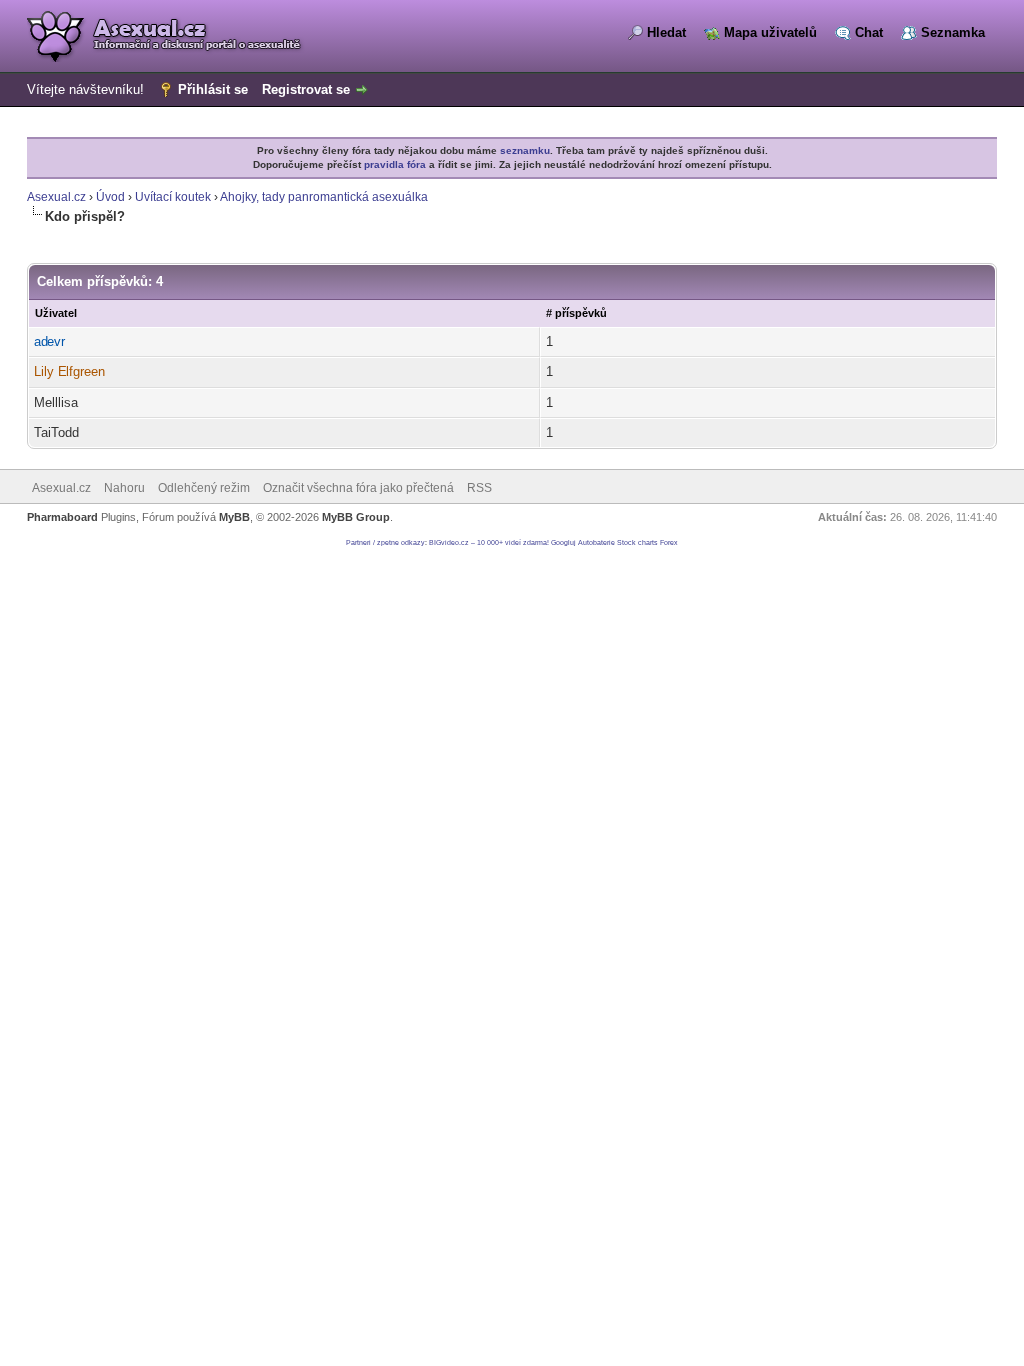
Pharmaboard (62, 517)
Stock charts (637, 542)
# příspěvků (576, 313)
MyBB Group (356, 517)
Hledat (666, 32)
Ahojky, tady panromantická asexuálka (324, 197)
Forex (669, 542)
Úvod (110, 197)
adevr (49, 341)
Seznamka (953, 32)
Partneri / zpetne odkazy (385, 542)
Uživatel (56, 313)
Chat (869, 32)
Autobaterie (596, 542)
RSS (479, 488)
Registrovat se (306, 89)
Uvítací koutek (173, 197)
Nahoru (124, 488)
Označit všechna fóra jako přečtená (358, 488)
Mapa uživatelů (770, 32)
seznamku (525, 150)
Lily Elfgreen (69, 371)
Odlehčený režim (204, 488)
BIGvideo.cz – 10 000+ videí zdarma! (489, 542)
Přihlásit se (213, 89)
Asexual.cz (56, 197)
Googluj (563, 542)
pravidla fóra (395, 164)
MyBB (234, 517)
